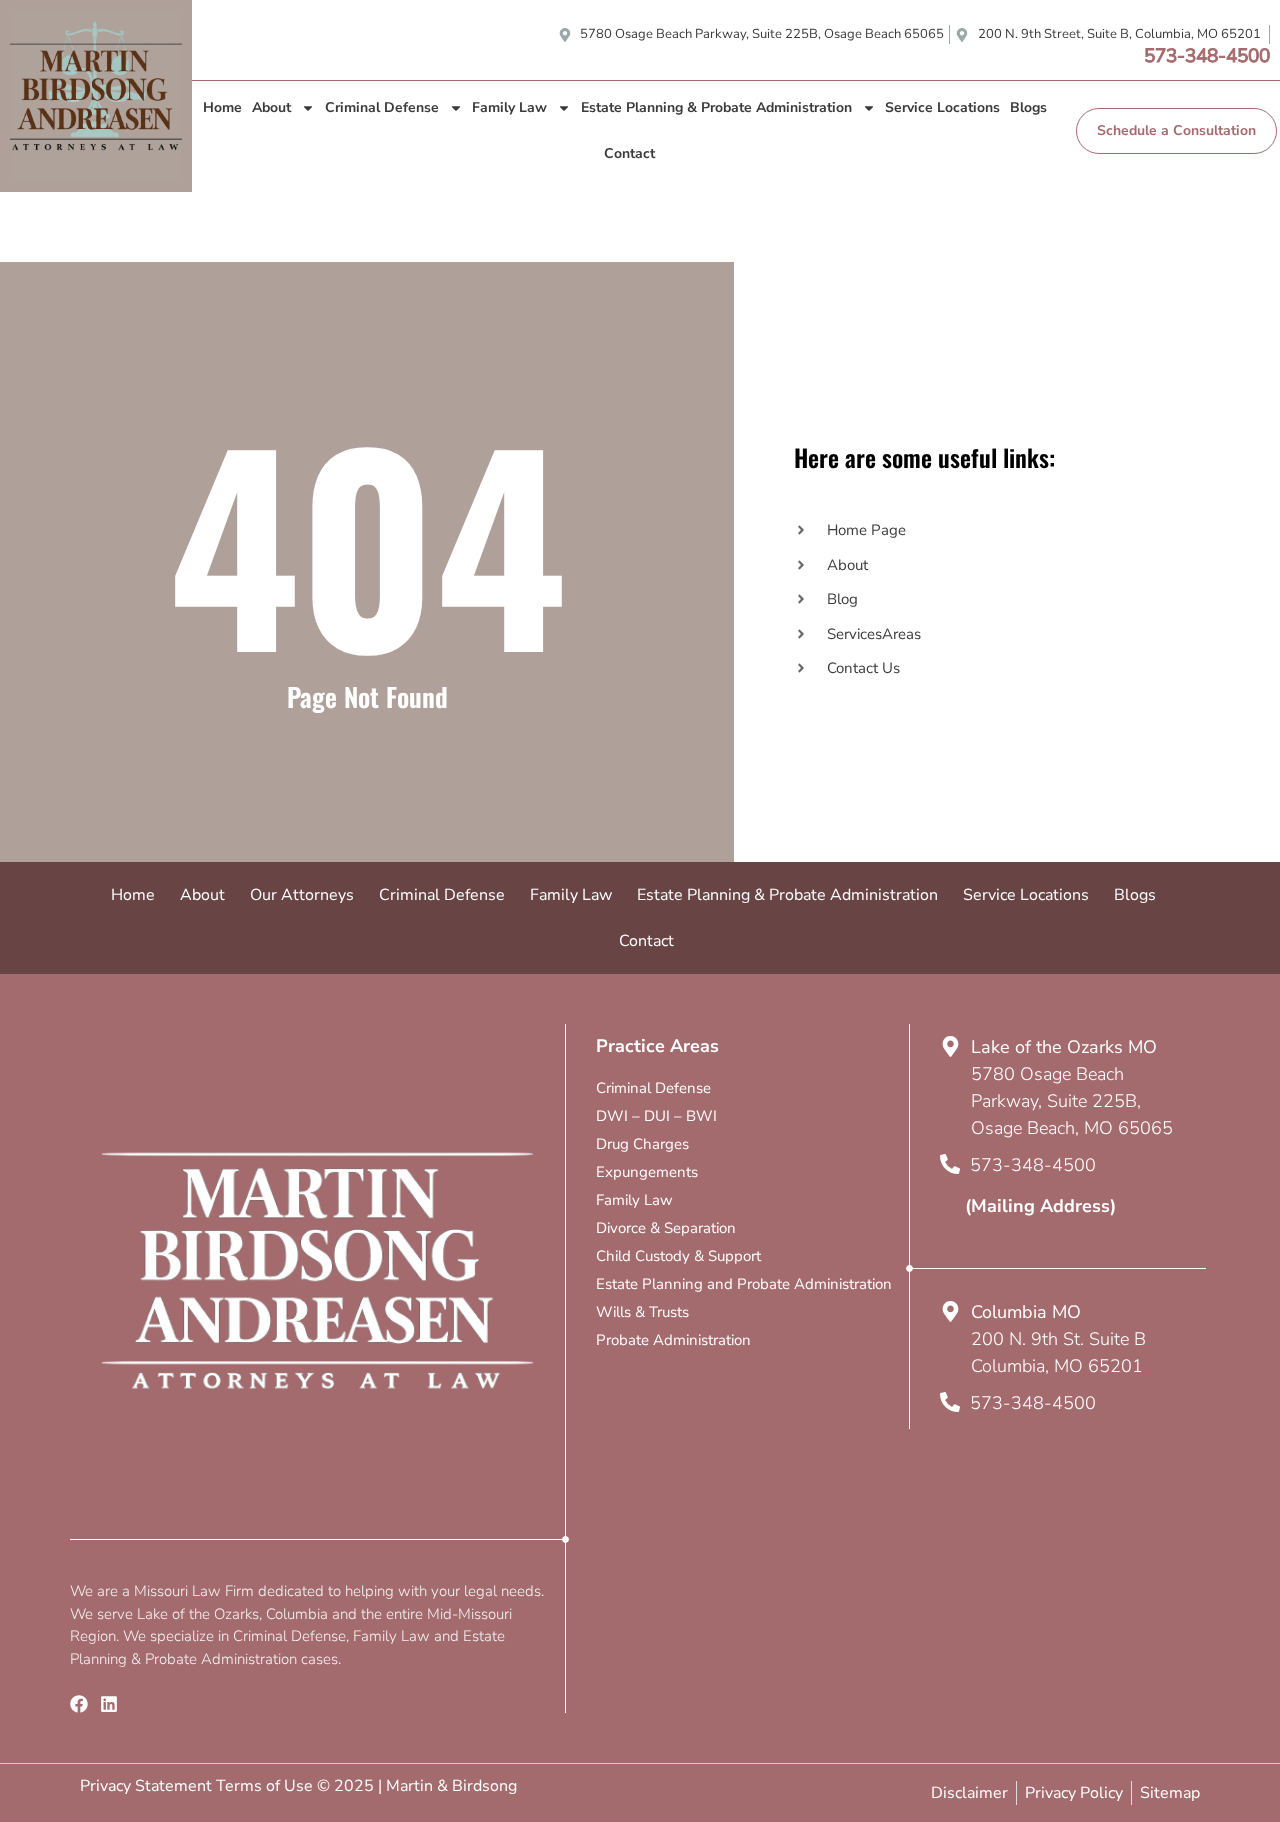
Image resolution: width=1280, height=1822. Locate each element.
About (271, 107)
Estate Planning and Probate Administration (744, 1284)
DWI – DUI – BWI (656, 1116)
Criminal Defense (382, 107)
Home (222, 107)
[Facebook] (79, 1704)
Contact (629, 153)
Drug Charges (642, 1144)
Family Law (509, 107)
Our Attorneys (302, 895)
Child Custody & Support (678, 1256)
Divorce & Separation (666, 1228)
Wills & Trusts (642, 1312)
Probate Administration (673, 1340)
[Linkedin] (109, 1704)
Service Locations (942, 107)
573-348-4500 (1207, 56)
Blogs (1028, 107)
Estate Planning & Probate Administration (716, 107)
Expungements (647, 1172)
